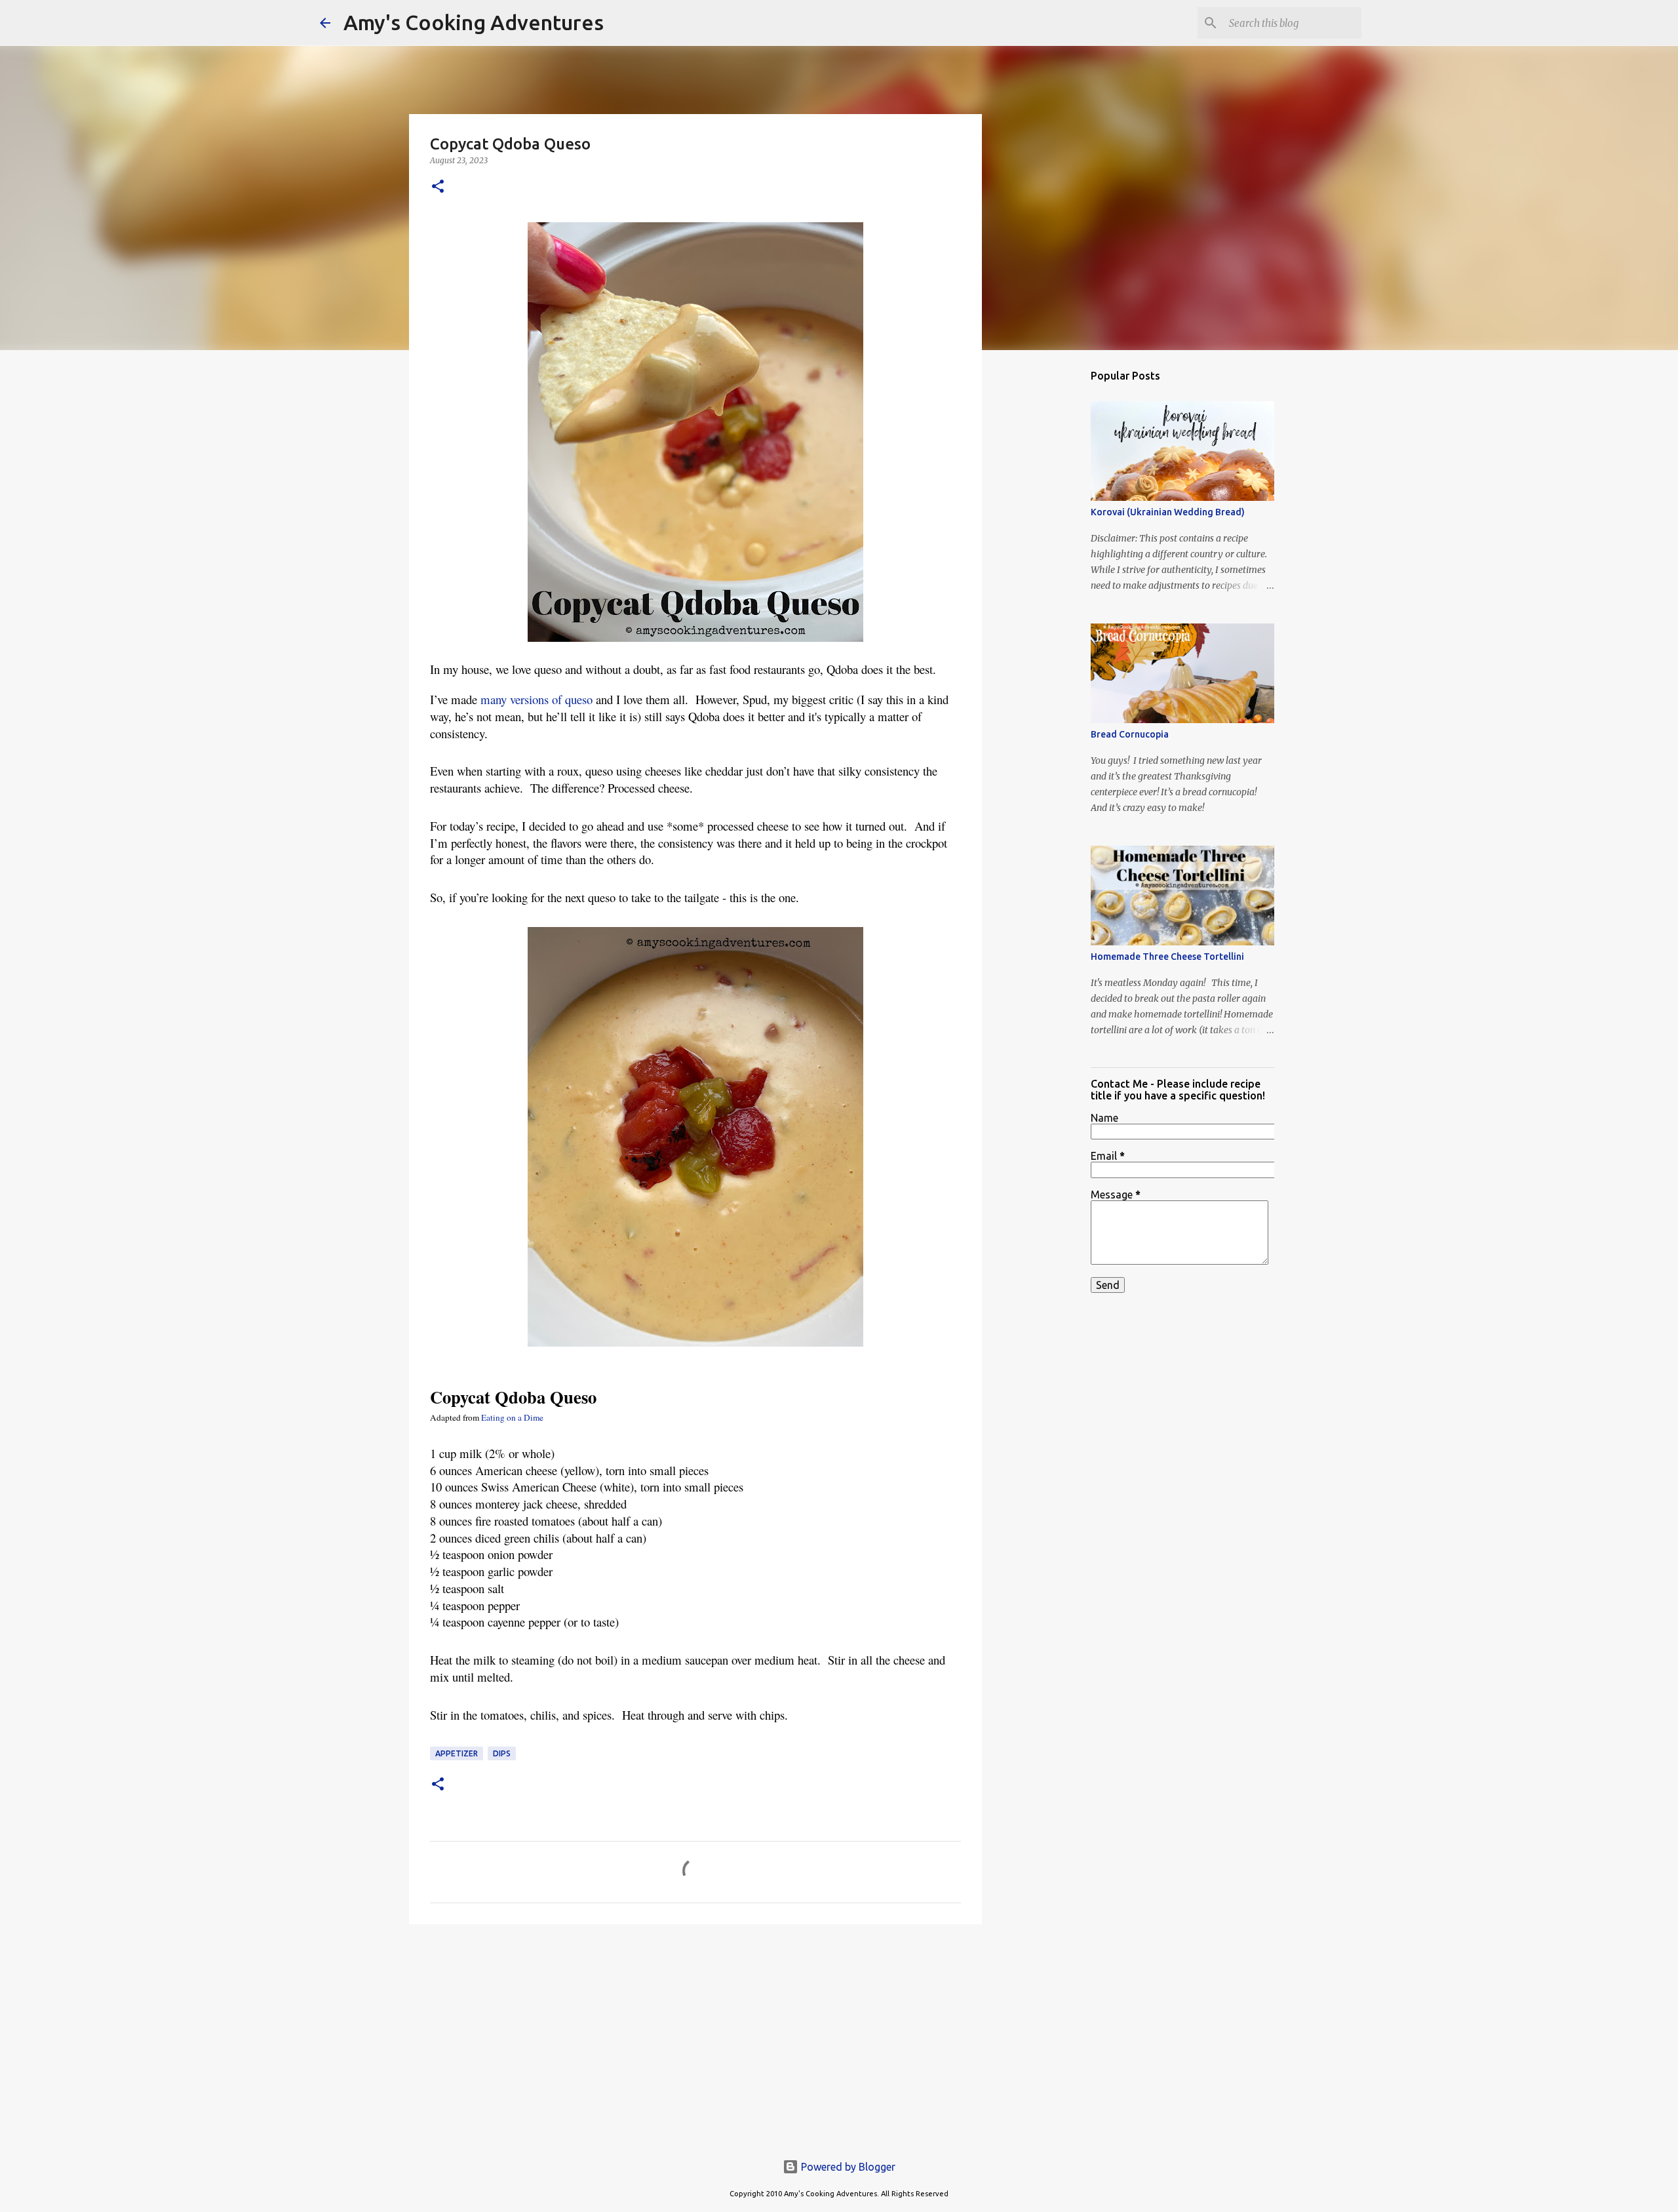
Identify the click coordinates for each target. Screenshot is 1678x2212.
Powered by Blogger (847, 2167)
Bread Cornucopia (1130, 734)
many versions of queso (537, 699)
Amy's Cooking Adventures (474, 22)
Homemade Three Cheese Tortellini (1167, 957)
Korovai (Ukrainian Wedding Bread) (1168, 512)
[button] (438, 187)
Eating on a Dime (512, 1417)
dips (502, 1753)
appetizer (457, 1753)
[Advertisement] (695, 2036)
